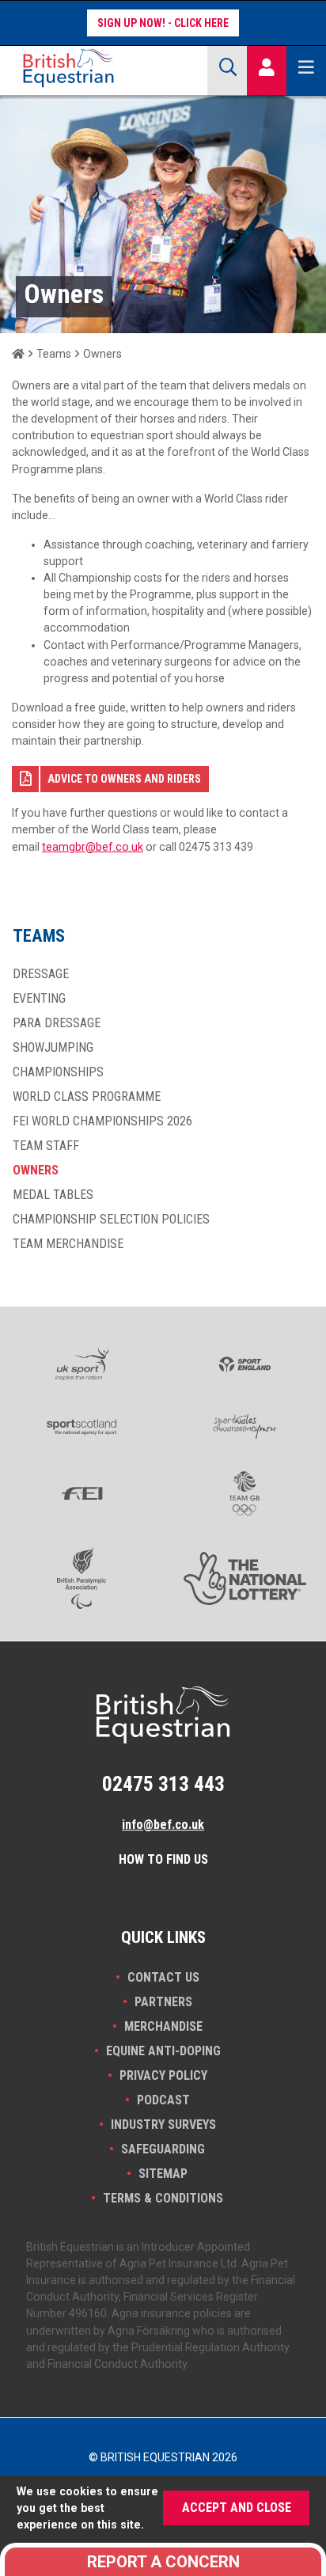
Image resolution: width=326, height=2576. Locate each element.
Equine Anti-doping (163, 2051)
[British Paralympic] (81, 1578)
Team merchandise (68, 1244)
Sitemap (163, 2174)
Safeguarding (163, 2149)
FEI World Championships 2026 (102, 1121)
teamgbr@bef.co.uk (93, 847)
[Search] (227, 68)
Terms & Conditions (163, 2198)
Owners (36, 1170)
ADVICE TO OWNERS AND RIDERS (124, 779)
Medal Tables (53, 1195)
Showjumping (53, 1048)
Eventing (39, 999)
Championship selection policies (111, 1220)
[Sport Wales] (244, 1426)
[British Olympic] (244, 1493)
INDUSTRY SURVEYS (163, 2125)
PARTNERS (163, 2002)
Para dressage (57, 1023)
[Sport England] (244, 1364)
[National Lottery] (244, 1578)
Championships (58, 1072)
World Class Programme (87, 1097)
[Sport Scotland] (81, 1427)
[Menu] (306, 68)
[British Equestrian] (102, 68)
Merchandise (163, 2026)
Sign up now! (131, 23)
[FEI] (81, 1493)
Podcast (163, 2100)
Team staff (46, 1146)
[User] (267, 68)
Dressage (41, 974)
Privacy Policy (163, 2075)
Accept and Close (237, 2508)
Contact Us (163, 1977)
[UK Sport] (81, 1364)
